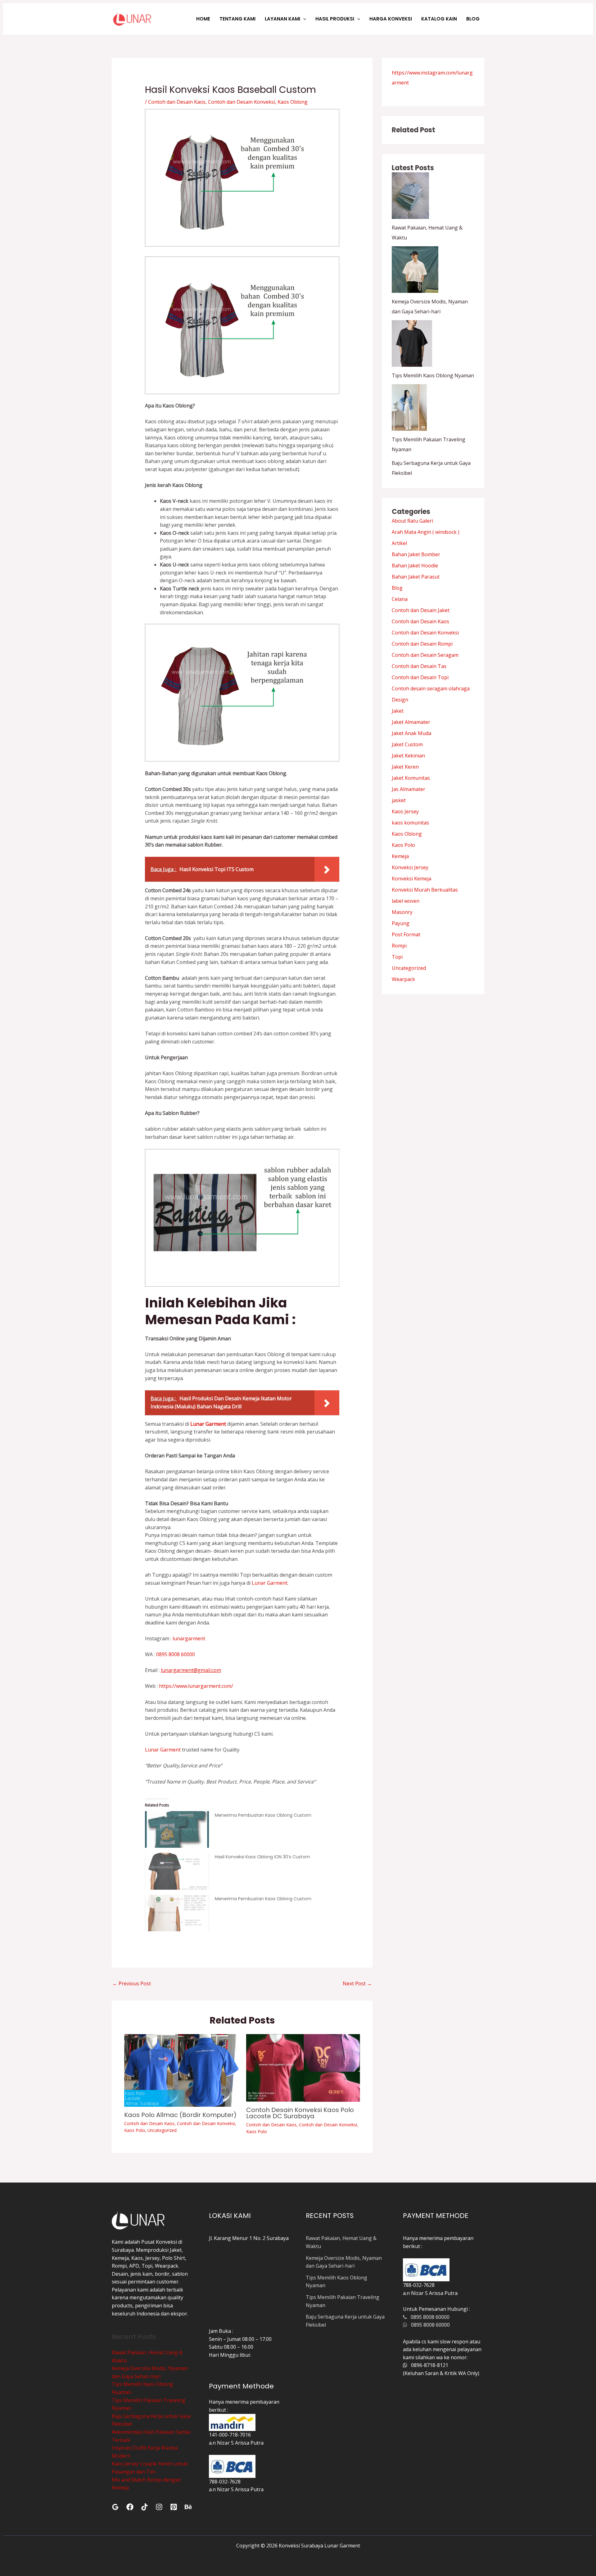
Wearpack (403, 979)
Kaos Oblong (293, 102)
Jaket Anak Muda (411, 733)
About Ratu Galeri (412, 521)
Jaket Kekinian (408, 756)
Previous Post (132, 1983)
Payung (401, 923)
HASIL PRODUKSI (335, 19)
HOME (203, 19)
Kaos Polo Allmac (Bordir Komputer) (180, 2115)
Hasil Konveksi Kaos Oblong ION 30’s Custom (262, 1857)
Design (400, 700)
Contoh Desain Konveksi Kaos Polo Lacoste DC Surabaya (300, 2113)
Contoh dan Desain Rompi (422, 644)
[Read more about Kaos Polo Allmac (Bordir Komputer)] (181, 2070)
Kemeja (400, 856)
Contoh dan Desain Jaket (421, 610)
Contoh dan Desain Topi (420, 677)
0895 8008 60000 (175, 1654)
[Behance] (188, 2507)
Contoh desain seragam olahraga (431, 688)
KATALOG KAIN (439, 19)
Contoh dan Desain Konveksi (242, 102)
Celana (400, 599)
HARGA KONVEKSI (391, 19)
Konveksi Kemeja (411, 879)
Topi (397, 957)
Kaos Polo (135, 2130)
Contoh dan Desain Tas (419, 666)
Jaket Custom (407, 744)
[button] (303, 19)
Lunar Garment (270, 1583)
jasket (399, 800)
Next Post (357, 1983)
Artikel (399, 543)
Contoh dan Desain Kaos (177, 102)
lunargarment (188, 1638)
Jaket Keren (405, 767)
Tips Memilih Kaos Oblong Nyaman (433, 375)
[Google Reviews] (115, 2507)
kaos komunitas (410, 823)
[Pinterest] (174, 2507)
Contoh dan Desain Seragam (425, 655)
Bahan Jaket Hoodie (415, 566)
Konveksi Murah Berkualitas (425, 890)
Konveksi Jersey (410, 867)
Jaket (398, 711)
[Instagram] (159, 2507)
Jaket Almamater (411, 722)
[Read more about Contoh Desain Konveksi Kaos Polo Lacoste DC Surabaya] (303, 2067)
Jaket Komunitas (411, 778)
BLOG (473, 19)
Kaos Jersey (405, 811)
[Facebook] (130, 2507)
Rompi (399, 946)
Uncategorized (162, 2130)
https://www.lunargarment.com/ (196, 1686)
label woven (406, 901)
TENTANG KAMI (237, 19)
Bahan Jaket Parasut (416, 577)
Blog (397, 588)
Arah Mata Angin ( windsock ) (426, 532)
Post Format (406, 934)
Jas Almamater (409, 789)
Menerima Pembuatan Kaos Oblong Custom (263, 1815)
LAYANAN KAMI (282, 19)
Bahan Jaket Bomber (416, 554)
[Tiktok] (144, 2507)
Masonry (402, 912)
